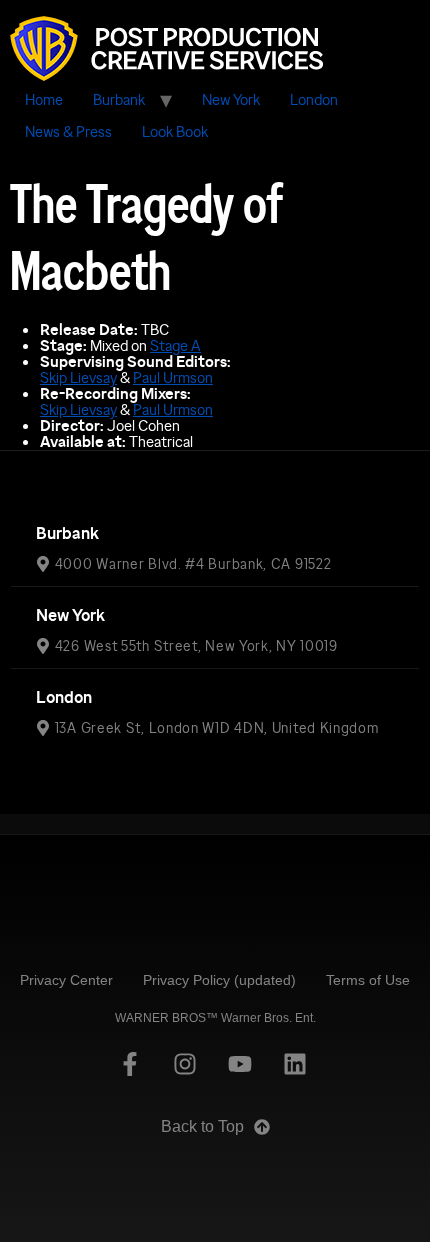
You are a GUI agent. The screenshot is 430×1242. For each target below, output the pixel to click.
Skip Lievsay (78, 377)
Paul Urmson (173, 377)
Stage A (175, 345)
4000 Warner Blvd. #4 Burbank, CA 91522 (193, 564)
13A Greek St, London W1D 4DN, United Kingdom (217, 728)
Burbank (119, 99)
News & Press (68, 131)
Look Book (175, 131)
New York (231, 99)
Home (44, 99)
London (314, 99)
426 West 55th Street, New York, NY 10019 (196, 646)
